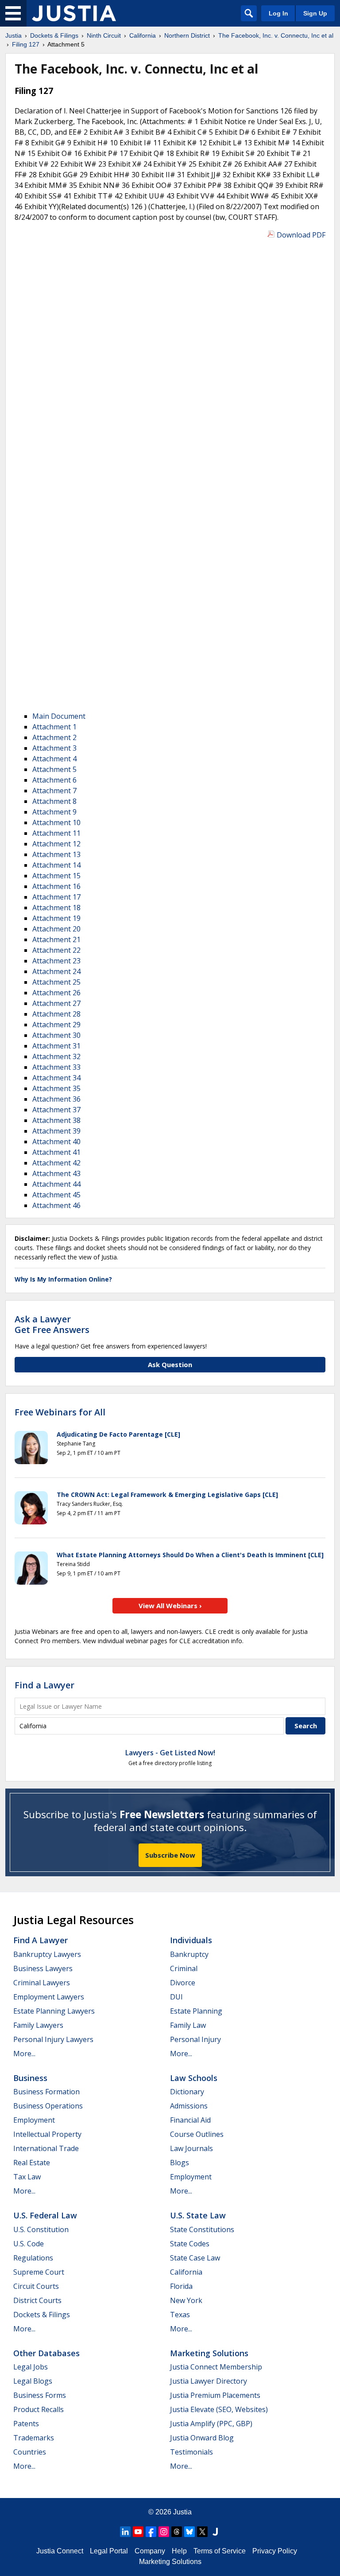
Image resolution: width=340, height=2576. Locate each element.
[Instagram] (164, 2532)
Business (30, 2078)
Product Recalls (39, 2409)
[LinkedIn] (125, 2532)
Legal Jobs (31, 2367)
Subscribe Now (170, 1855)
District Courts (37, 2300)
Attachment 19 (56, 918)
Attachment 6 (54, 780)
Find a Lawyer (44, 1685)
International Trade (46, 2148)
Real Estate (32, 2163)
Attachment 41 (56, 1152)
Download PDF (301, 235)
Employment (34, 2120)
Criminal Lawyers (42, 1983)
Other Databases (46, 2353)
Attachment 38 (56, 1120)
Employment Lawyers (49, 1997)
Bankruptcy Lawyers (47, 1954)
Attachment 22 (56, 950)
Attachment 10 (56, 822)
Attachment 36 (56, 1099)
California (186, 2272)
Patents (26, 2424)
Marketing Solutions (209, 2353)
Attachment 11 (56, 833)
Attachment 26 (56, 993)
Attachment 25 (56, 982)
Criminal (184, 1968)
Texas (180, 2315)
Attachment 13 (56, 854)
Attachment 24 (56, 971)
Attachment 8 (54, 801)
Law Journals (191, 2148)
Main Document (59, 716)
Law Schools (194, 2078)
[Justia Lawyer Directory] (215, 2532)
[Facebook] (151, 2532)
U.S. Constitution (41, 2229)
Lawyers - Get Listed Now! (170, 1753)
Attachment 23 (56, 961)
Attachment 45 (56, 1195)
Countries (30, 2452)
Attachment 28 (56, 1014)
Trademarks (34, 2438)
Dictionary (187, 2092)
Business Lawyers (43, 1968)
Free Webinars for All (60, 1412)
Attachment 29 (56, 1025)
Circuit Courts (36, 2286)
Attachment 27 (56, 1003)
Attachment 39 (56, 1131)
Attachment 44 (56, 1184)
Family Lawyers (38, 2025)
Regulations (33, 2258)
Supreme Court (39, 2272)
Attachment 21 (56, 939)
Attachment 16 (56, 886)
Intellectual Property (47, 2134)
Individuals (191, 1940)
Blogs (180, 2163)
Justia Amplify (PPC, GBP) (211, 2424)
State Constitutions (202, 2229)
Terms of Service (220, 2551)
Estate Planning (196, 2011)
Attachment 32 (56, 1056)
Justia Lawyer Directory (209, 2381)
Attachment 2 (54, 737)
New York (186, 2300)
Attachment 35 (56, 1088)
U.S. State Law (198, 2215)
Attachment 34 (56, 1078)
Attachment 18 (56, 908)
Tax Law (27, 2177)
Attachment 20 (56, 929)
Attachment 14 (56, 865)
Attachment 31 (56, 1046)
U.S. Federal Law (45, 2215)
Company (150, 2551)
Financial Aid (190, 2120)
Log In (278, 13)
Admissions (189, 2106)
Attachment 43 (56, 1173)
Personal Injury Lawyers (53, 2039)
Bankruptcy (189, 1954)
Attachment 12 (56, 844)
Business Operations (48, 2106)
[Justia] (74, 13)
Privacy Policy (275, 2551)
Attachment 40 (56, 1142)
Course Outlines (197, 2134)
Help (179, 2551)
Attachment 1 (54, 727)
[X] (202, 2532)
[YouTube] (138, 2532)
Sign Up (315, 13)
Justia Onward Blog (202, 2438)
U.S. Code (29, 2244)
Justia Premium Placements (215, 2395)
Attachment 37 (56, 1110)
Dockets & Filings (42, 2315)
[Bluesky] (189, 2532)
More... (24, 2054)
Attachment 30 (56, 1035)
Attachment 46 (56, 1205)
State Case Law (195, 2258)
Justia (182, 2512)
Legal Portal (109, 2551)
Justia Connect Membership (216, 2367)
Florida (181, 2286)
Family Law (188, 2025)
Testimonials (191, 2452)
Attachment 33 (56, 1067)
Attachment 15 (56, 876)
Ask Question (170, 1364)
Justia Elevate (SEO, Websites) (219, 2409)
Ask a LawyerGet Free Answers (52, 1324)
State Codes (190, 2244)
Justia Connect (60, 2551)
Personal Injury (195, 2039)
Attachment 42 (56, 1163)
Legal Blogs (33, 2381)
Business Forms (40, 2395)
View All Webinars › (170, 1606)
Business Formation (46, 2092)
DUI (176, 1997)
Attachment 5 (54, 769)
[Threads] (177, 2532)
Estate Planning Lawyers (54, 2011)
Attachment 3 (54, 748)
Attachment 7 (54, 791)
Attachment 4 (54, 759)
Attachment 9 (54, 812)
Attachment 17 (56, 897)
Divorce (183, 1983)
